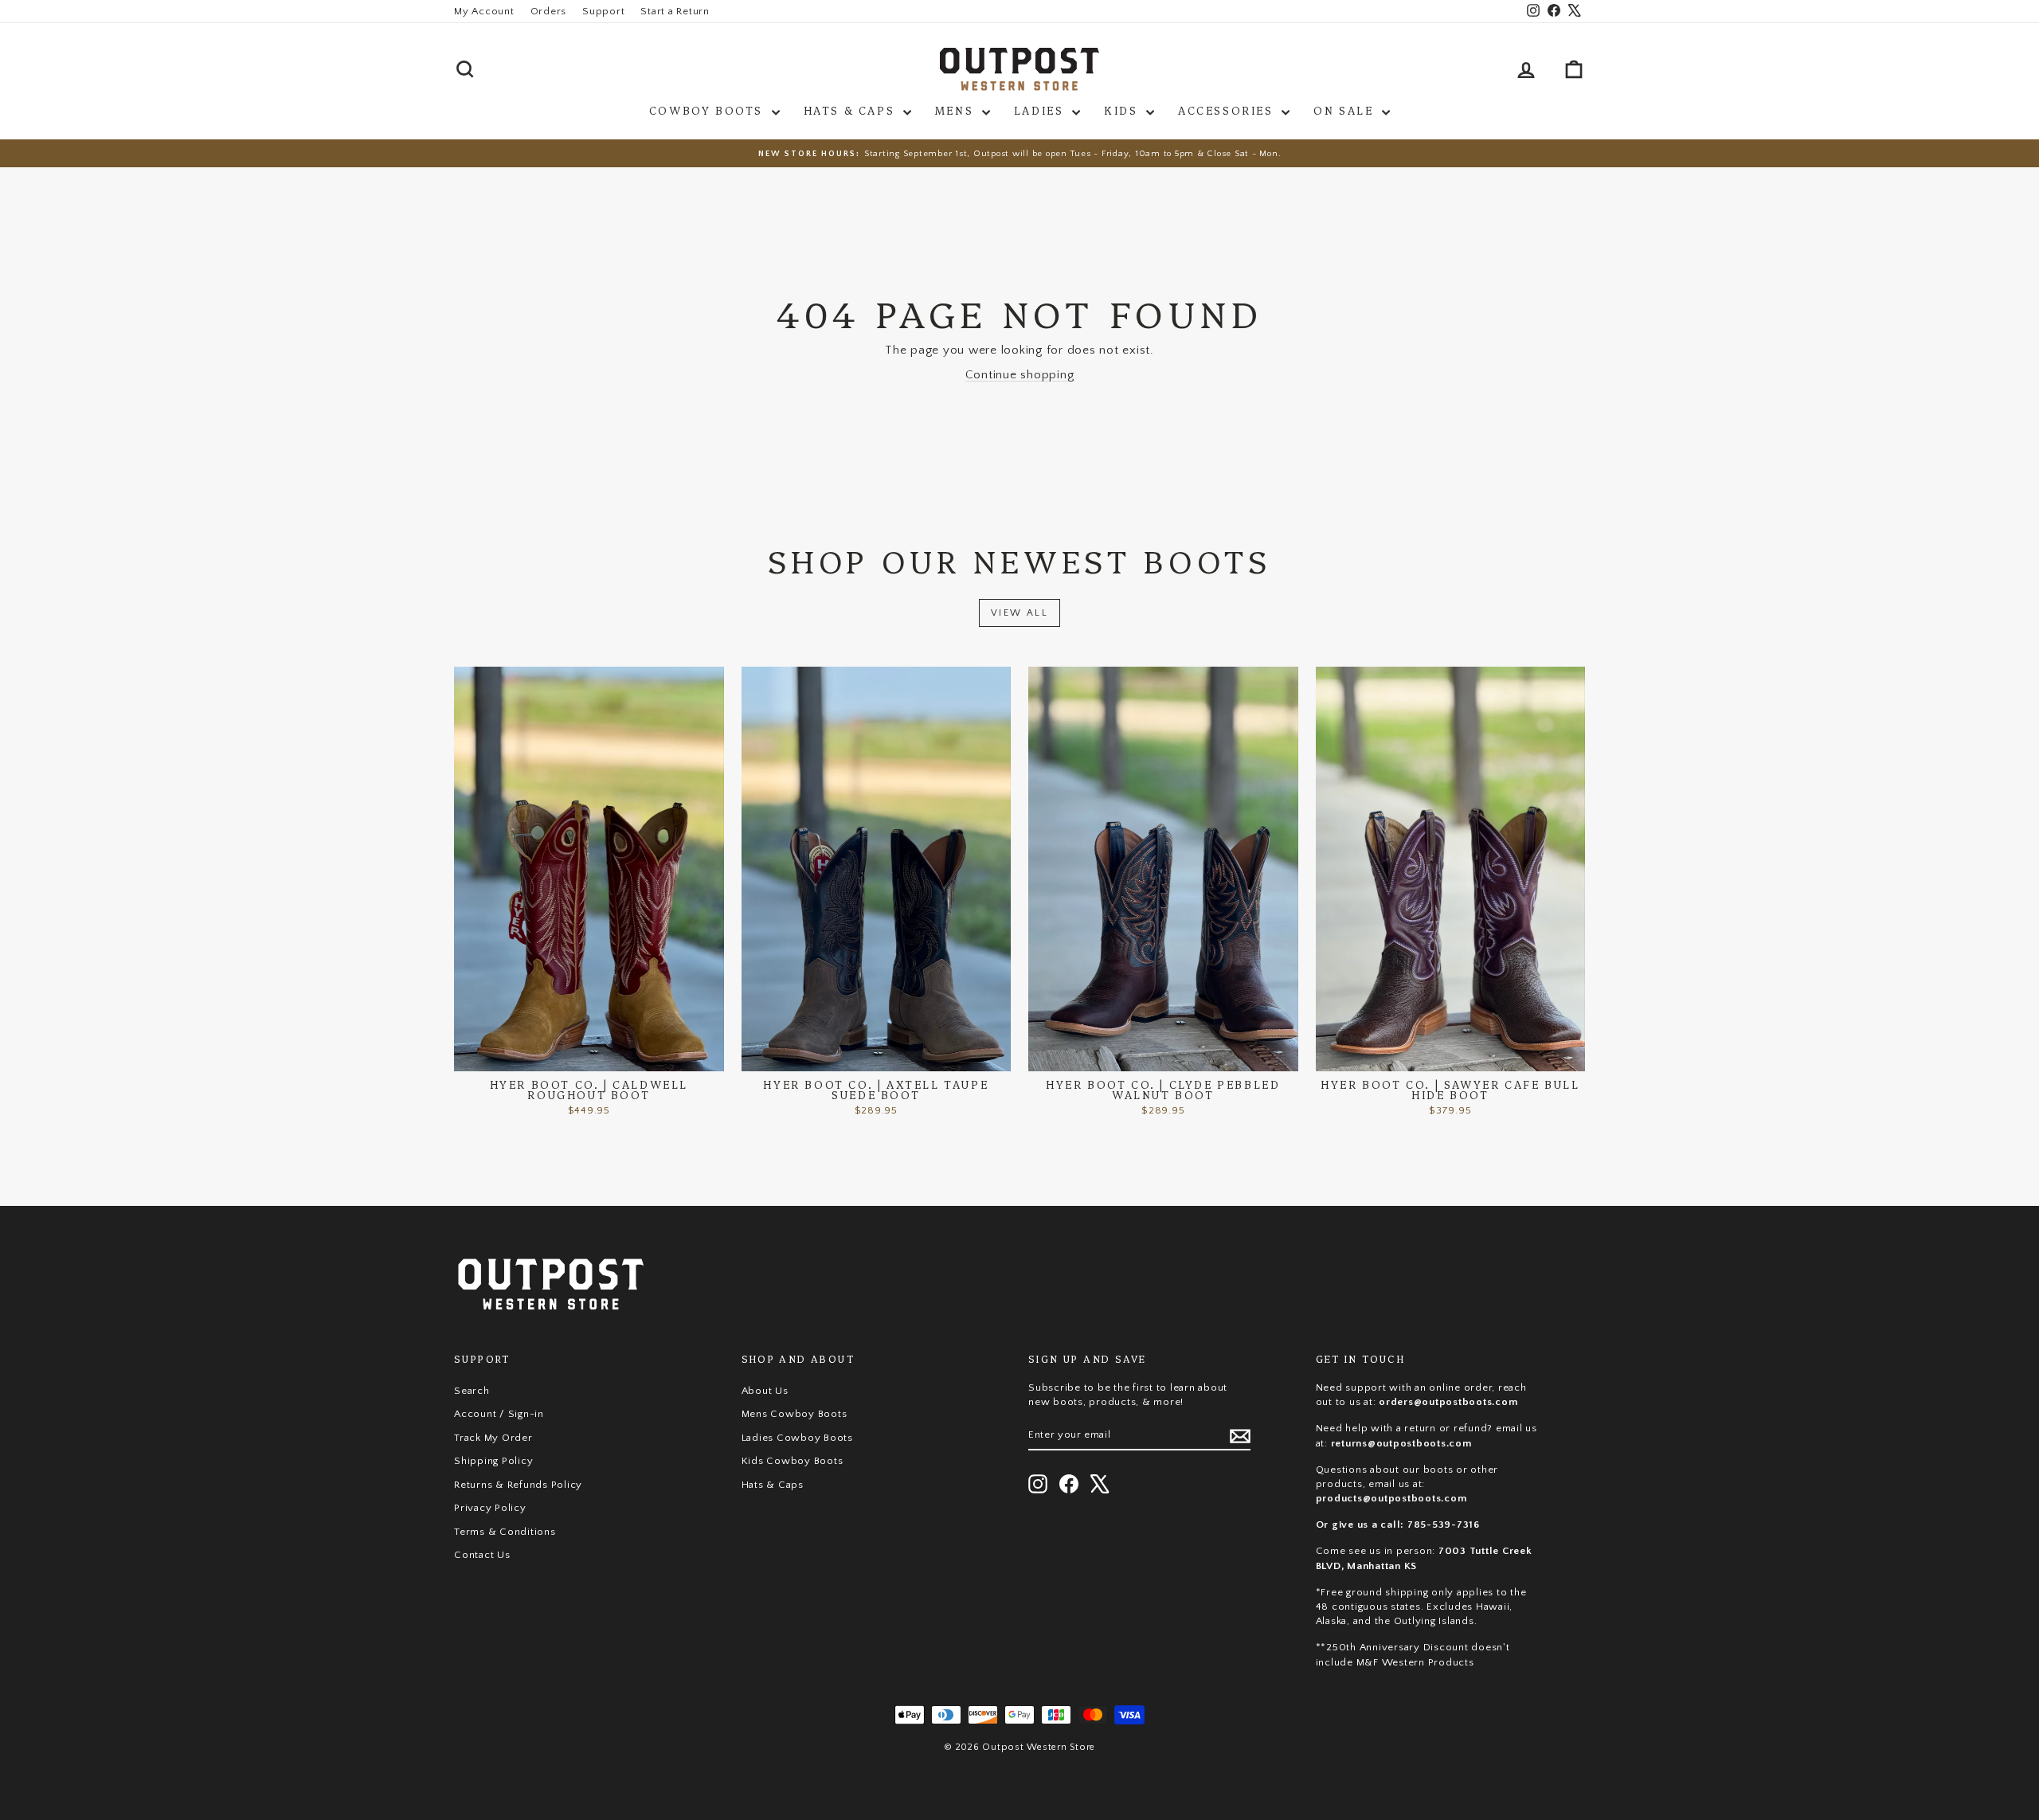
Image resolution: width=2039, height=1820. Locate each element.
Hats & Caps (851, 110)
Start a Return (675, 11)
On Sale (1346, 110)
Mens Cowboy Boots (794, 1414)
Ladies (1041, 110)
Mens (957, 110)
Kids (1123, 110)
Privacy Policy (490, 1508)
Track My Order (493, 1438)
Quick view (589, 1055)
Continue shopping (1020, 375)
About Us (765, 1391)
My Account (484, 11)
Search (472, 1391)
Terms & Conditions (505, 1532)
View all (1019, 613)
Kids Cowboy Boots (793, 1461)
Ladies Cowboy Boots (797, 1438)
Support (603, 11)
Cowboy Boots (708, 110)
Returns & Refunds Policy (518, 1485)
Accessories (1228, 110)
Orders (549, 11)
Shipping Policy (493, 1461)
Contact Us (482, 1555)
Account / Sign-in (499, 1414)
